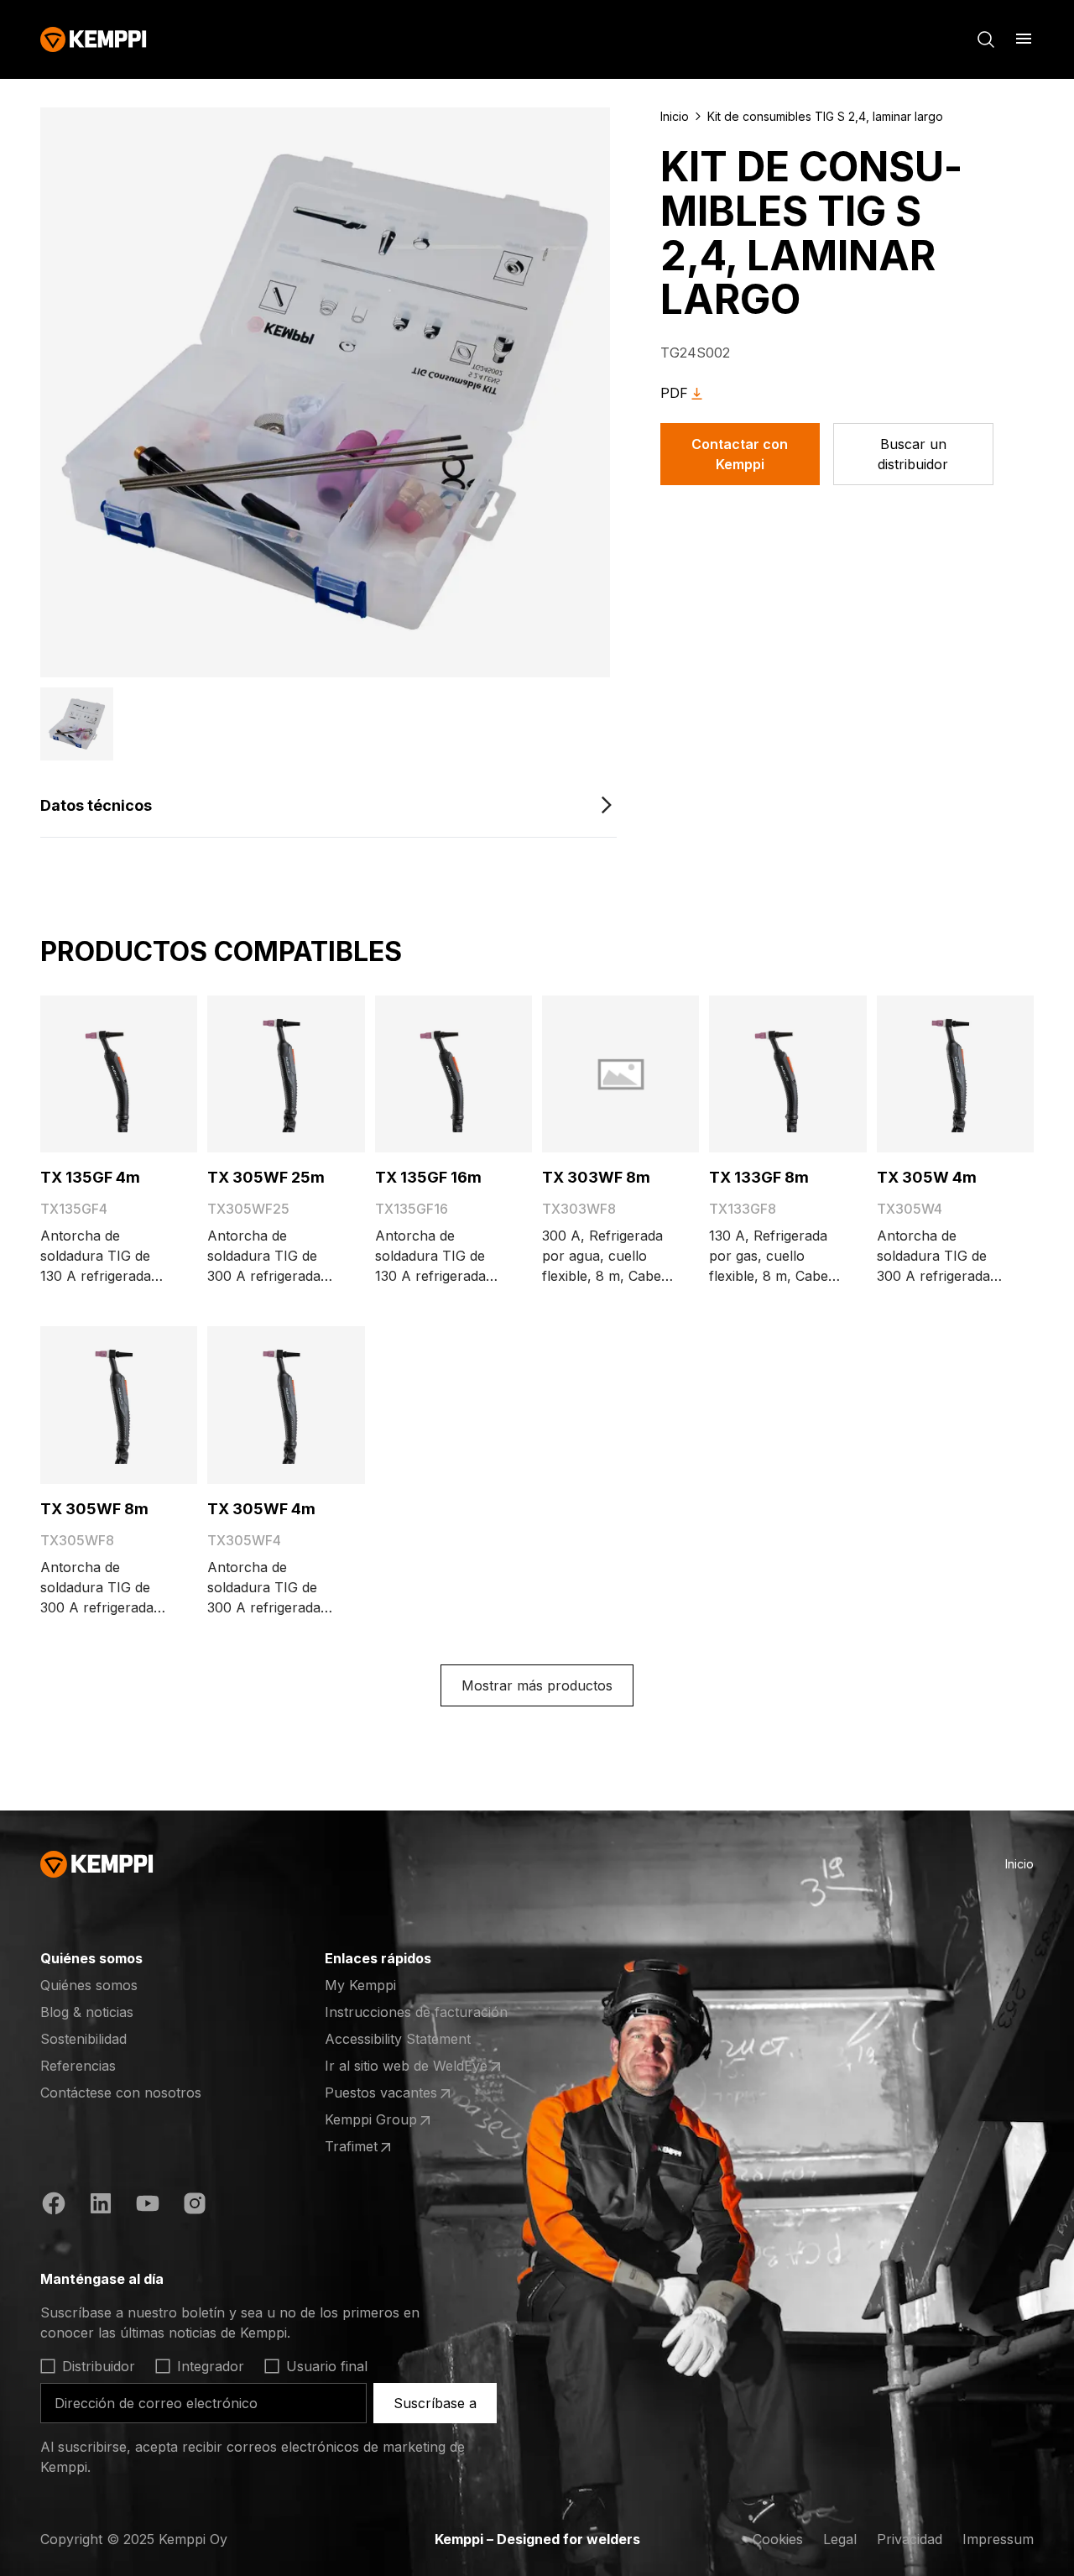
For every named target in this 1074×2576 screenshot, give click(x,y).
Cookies (778, 2539)
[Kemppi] (94, 39)
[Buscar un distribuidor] (913, 454)
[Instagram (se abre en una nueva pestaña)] (195, 2206)
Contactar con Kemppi (740, 454)
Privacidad (910, 2539)
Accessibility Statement (398, 2039)
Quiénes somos (89, 1985)
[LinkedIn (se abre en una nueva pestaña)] (101, 2206)
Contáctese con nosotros (121, 2093)
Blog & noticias (87, 2012)
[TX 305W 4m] (955, 1074)
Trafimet (390, 2147)
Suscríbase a (435, 2403)
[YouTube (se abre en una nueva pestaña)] (148, 2206)
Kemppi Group (390, 2120)
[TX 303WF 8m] (621, 1074)
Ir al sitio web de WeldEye (406, 2067)
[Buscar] (986, 39)
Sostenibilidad (83, 2039)
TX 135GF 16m (428, 1177)
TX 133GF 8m (759, 1177)
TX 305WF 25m (266, 1177)
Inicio (675, 116)
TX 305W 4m (927, 1177)
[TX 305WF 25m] (286, 1074)
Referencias (78, 2066)
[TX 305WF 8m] (119, 1405)
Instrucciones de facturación (416, 2012)
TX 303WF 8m (596, 1177)
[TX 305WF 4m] (286, 1405)
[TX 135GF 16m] (454, 1074)
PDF (674, 393)
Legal (840, 2539)
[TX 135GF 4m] (119, 1074)
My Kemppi (360, 1985)
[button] (77, 724)
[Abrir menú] (1024, 39)
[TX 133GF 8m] (787, 1074)
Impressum (998, 2539)
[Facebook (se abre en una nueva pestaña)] (54, 2206)
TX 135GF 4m (90, 1177)
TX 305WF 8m (94, 1509)
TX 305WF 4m (261, 1509)
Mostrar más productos (537, 1685)
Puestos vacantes (390, 2093)
